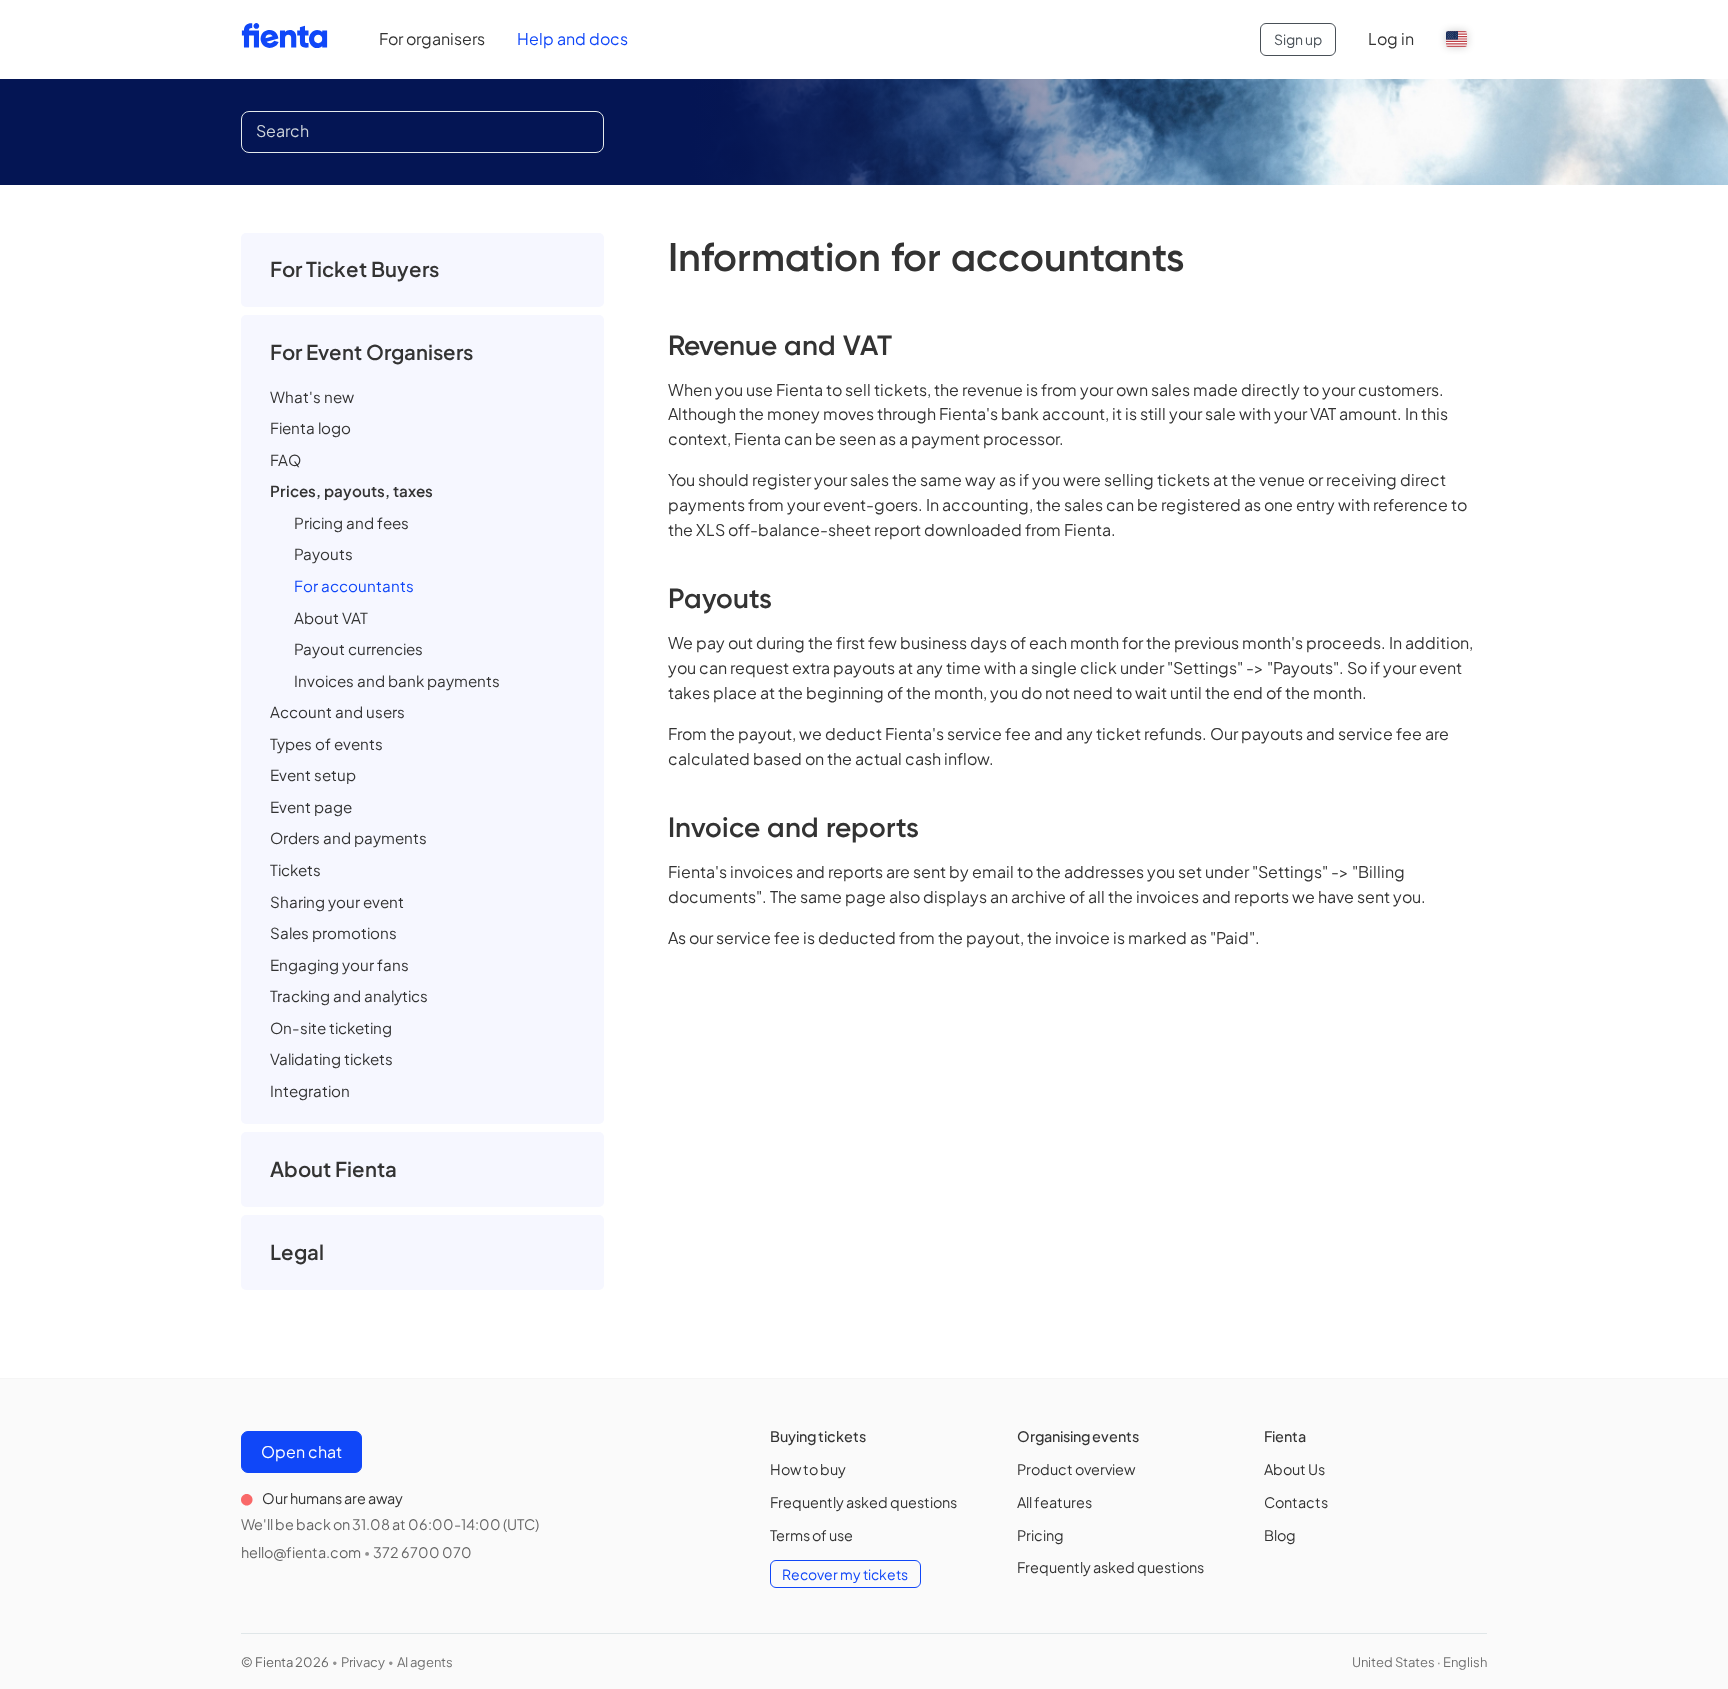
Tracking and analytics (349, 995)
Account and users (337, 711)
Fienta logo (310, 427)
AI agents (425, 1662)
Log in (1391, 38)
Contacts (1296, 1502)
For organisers (432, 38)
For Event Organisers (371, 352)
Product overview (1076, 1469)
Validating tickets (331, 1058)
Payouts (323, 553)
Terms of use (811, 1535)
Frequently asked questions (863, 1502)
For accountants (354, 585)
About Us (1294, 1469)
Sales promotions (333, 932)
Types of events (326, 743)
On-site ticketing (331, 1027)
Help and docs (572, 38)
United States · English (1419, 1662)
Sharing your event (337, 901)
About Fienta (333, 1169)
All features (1054, 1502)
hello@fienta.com (301, 1552)
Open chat (301, 1451)
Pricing (1040, 1535)
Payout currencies (358, 648)
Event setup (313, 774)
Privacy (363, 1662)
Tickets (295, 869)
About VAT (331, 617)
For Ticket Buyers (354, 269)
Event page (311, 806)
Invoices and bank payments (397, 680)
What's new (312, 396)
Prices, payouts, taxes (351, 490)
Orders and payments (348, 837)
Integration (310, 1090)
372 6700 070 (422, 1552)
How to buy (808, 1469)
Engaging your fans (339, 964)
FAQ (285, 459)
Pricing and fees (351, 522)
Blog (1280, 1535)
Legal (297, 1252)
